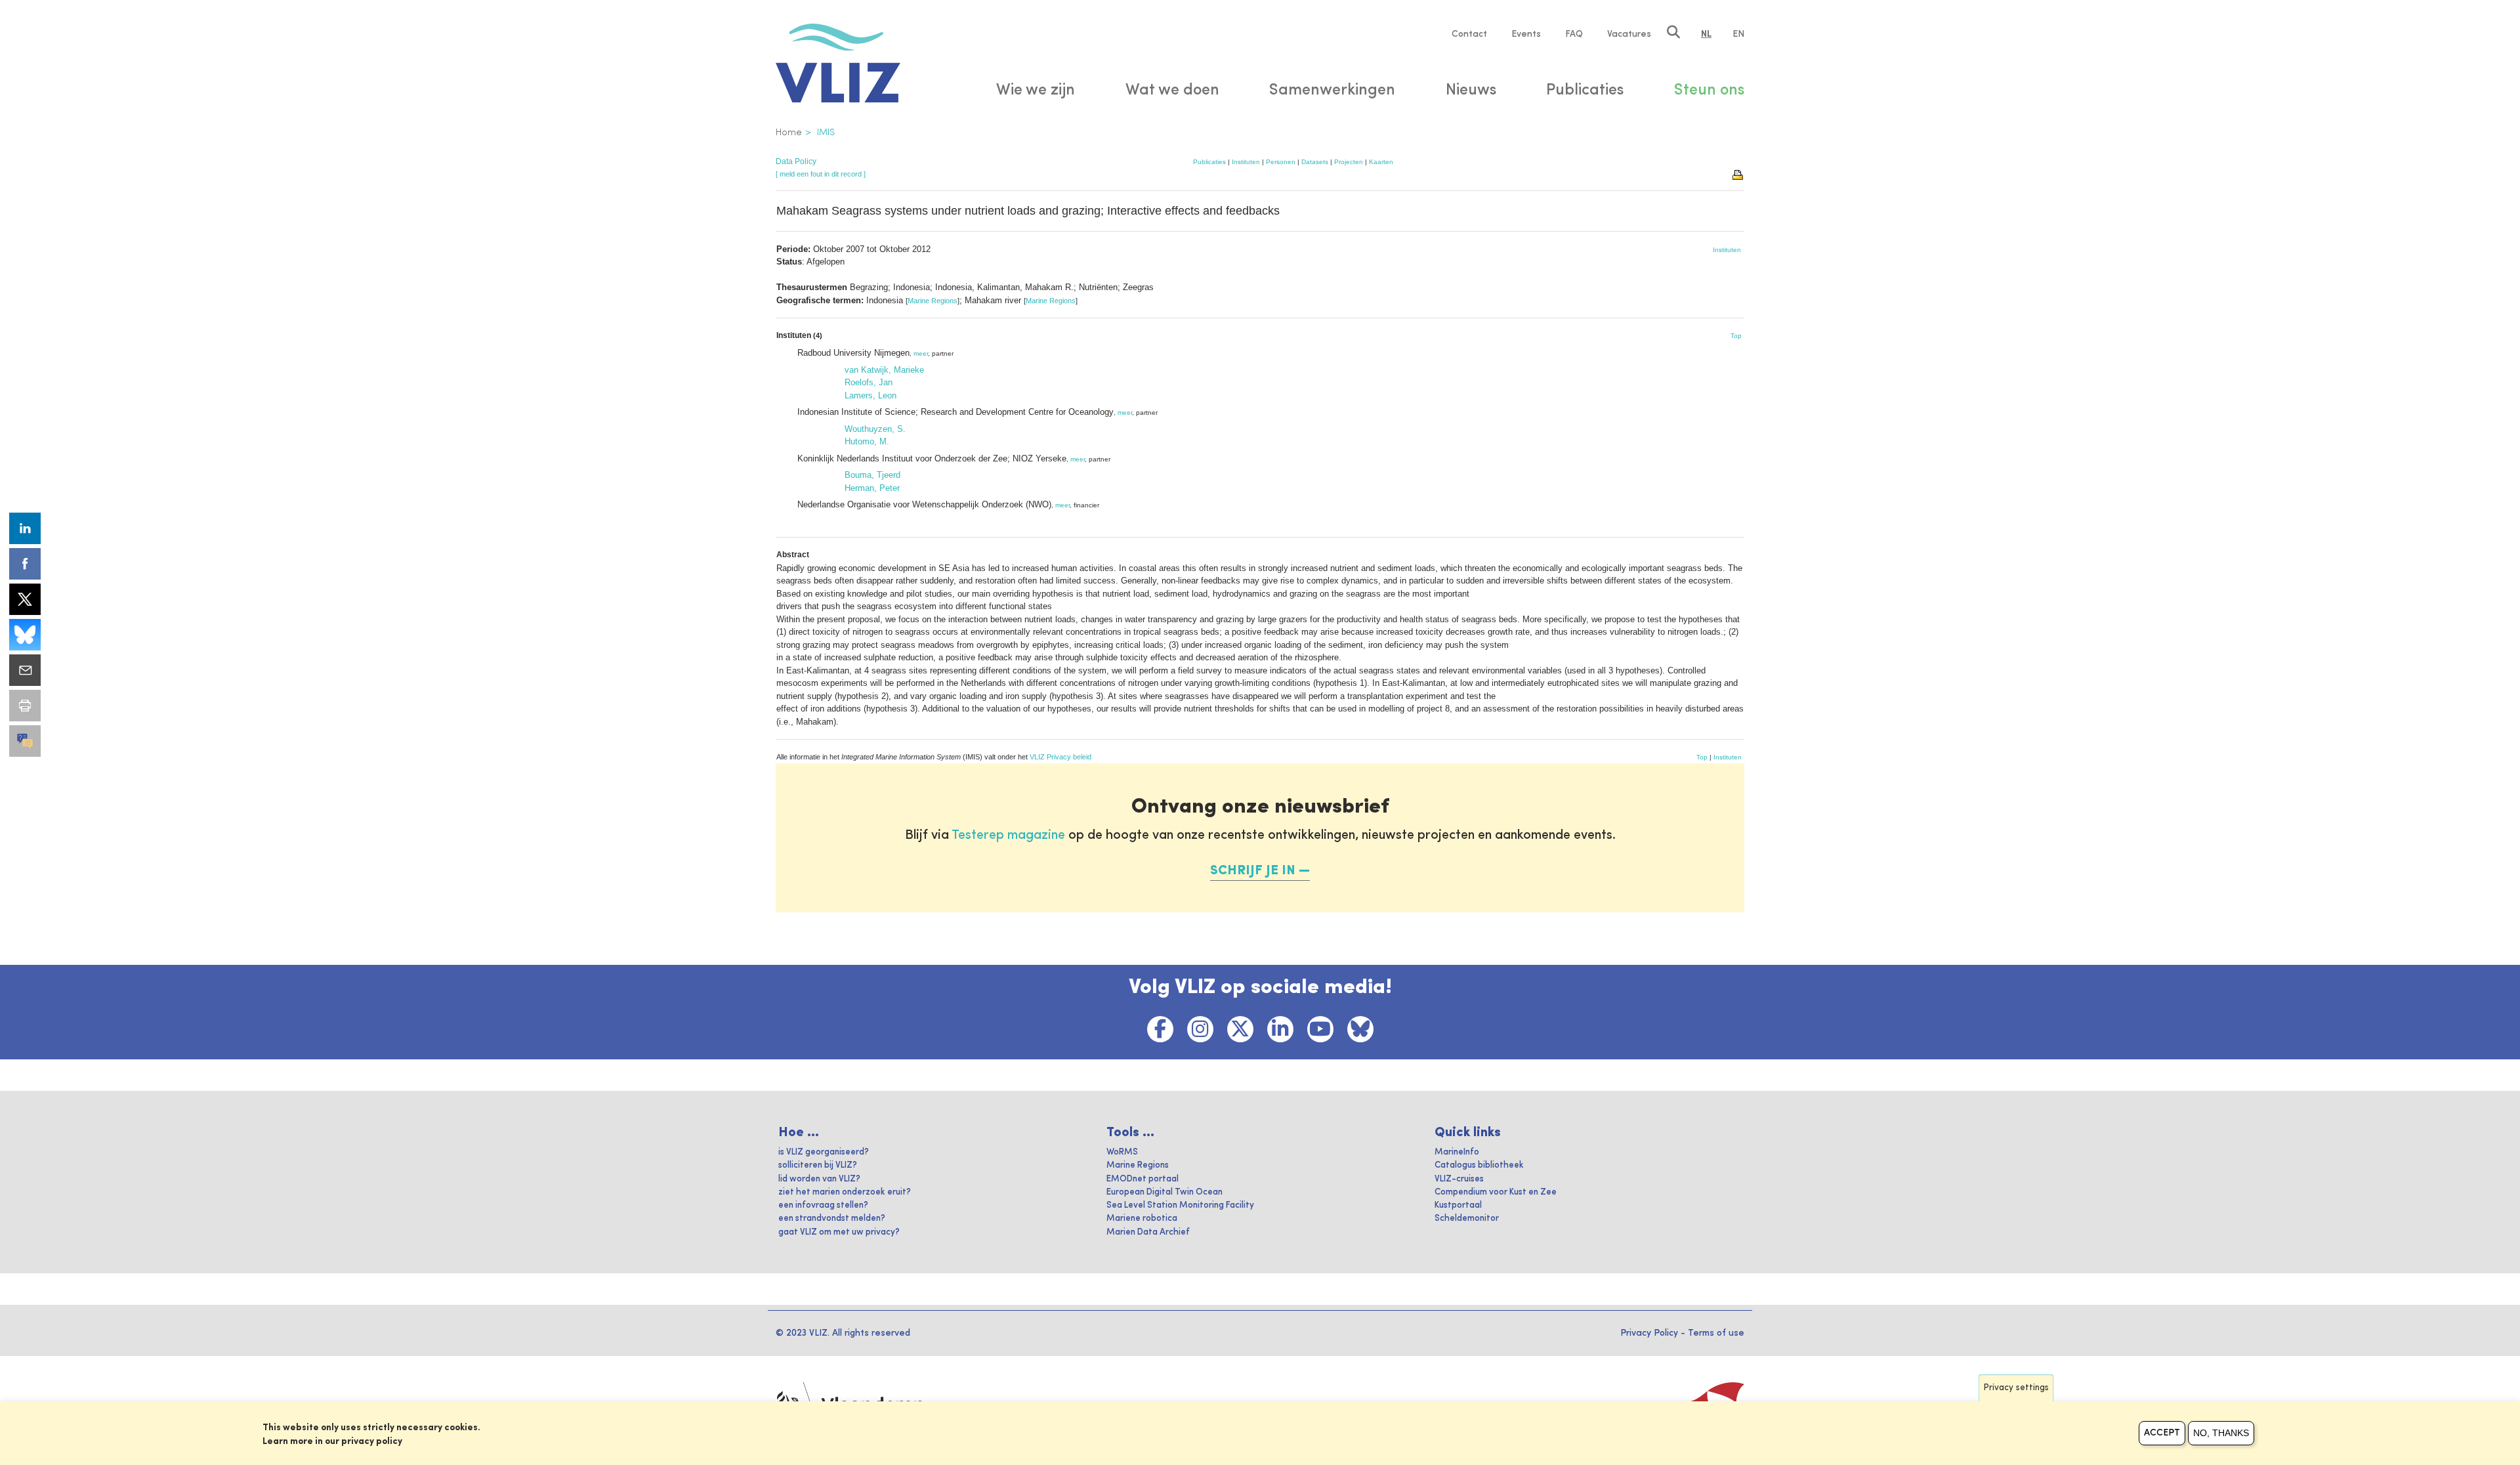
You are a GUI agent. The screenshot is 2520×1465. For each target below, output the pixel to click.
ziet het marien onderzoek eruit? (845, 1192)
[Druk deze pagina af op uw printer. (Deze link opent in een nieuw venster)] (25, 706)
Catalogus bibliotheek (1479, 1165)
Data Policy (796, 161)
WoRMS (1122, 1152)
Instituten (1246, 162)
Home (789, 133)
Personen (1281, 162)
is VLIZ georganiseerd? (824, 1152)
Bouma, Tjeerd (872, 475)
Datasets (1315, 162)
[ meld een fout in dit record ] (821, 174)
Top (1736, 336)
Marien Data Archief (1148, 1232)
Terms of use (1716, 1333)
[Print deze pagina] (1738, 174)
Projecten (1349, 162)
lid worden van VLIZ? (819, 1179)
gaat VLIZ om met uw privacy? (839, 1232)
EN (1738, 34)
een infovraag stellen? (823, 1205)
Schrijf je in (1253, 871)
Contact (1469, 34)
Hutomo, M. (867, 441)
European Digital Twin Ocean (1165, 1192)
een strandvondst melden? (832, 1219)
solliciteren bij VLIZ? (818, 1165)
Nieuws (1471, 91)
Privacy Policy (1649, 1333)
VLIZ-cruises (1459, 1179)
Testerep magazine (1008, 836)
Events (1526, 34)
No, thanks (2221, 1433)
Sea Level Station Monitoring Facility (1180, 1205)
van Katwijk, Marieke (884, 370)
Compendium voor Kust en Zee (1496, 1192)
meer (921, 353)
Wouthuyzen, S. (875, 429)
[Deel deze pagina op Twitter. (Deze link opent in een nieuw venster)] (25, 599)
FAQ (1574, 34)
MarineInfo (1457, 1152)
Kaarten (1381, 162)
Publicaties (1209, 162)
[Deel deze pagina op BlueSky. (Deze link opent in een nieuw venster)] (25, 635)
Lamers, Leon (871, 395)
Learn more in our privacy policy (332, 1441)
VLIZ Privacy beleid (1060, 757)
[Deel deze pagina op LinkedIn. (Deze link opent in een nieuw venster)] (25, 528)
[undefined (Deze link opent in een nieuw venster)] (25, 741)
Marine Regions (933, 301)
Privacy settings (2016, 1388)
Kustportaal (1458, 1205)
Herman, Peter (872, 488)
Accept (2162, 1433)
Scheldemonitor (1467, 1219)
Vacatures (1629, 34)
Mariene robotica (1142, 1219)
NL (1706, 34)
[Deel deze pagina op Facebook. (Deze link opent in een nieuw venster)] (25, 564)
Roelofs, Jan (869, 382)
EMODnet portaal (1143, 1179)
